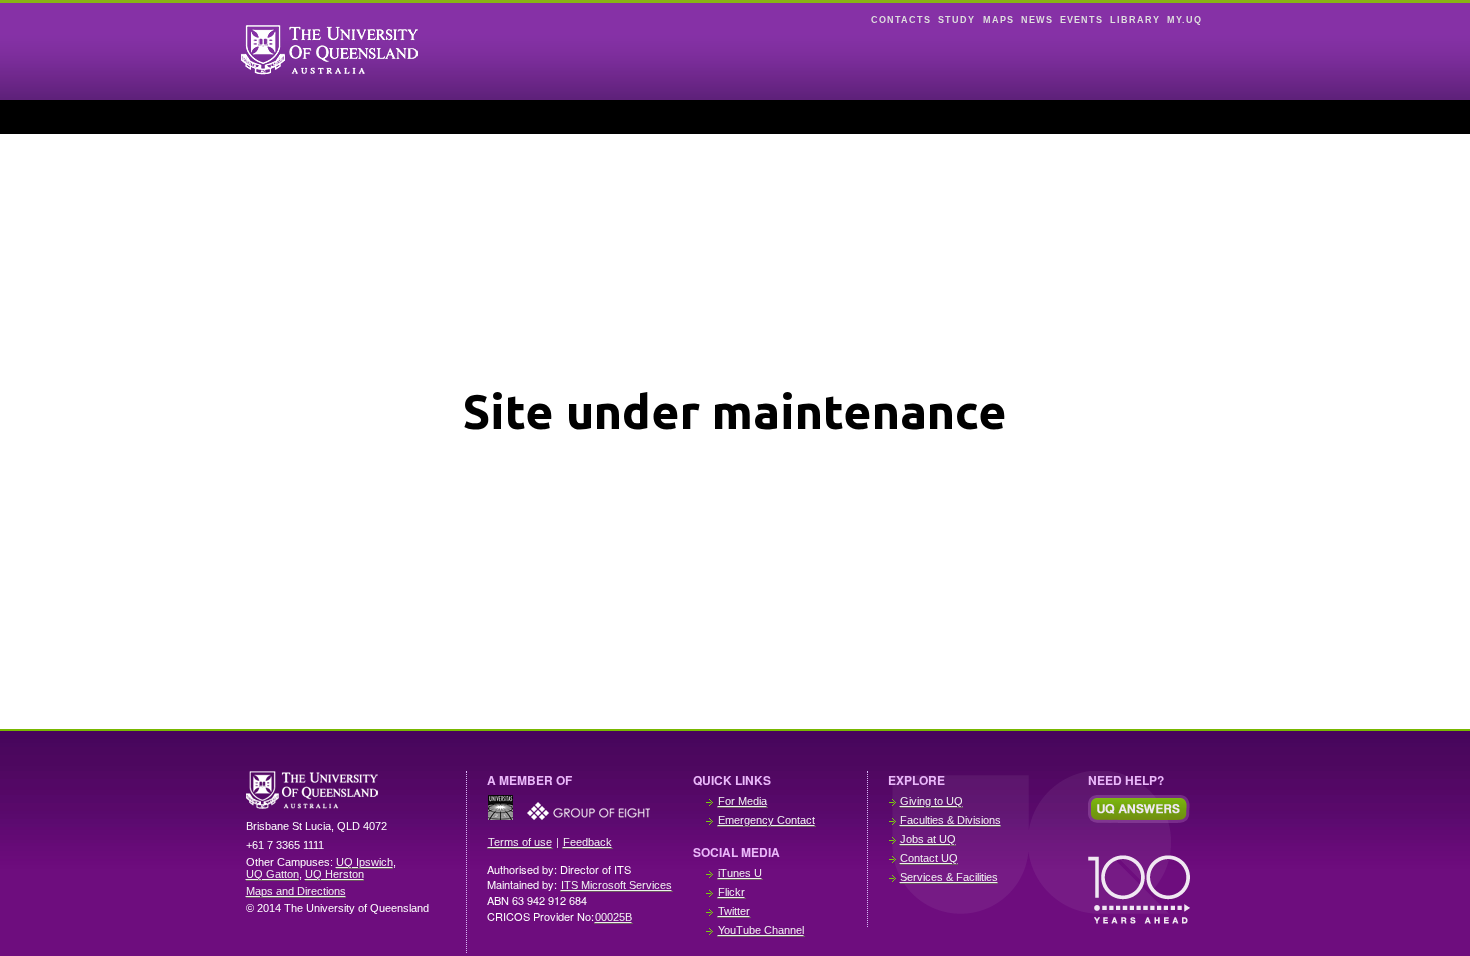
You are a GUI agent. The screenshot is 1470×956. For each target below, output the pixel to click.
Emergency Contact (766, 820)
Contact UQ (929, 858)
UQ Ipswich (364, 862)
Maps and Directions (296, 891)
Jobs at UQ (928, 839)
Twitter (734, 911)
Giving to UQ (931, 801)
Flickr (731, 892)
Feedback (587, 842)
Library (1135, 20)
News (1037, 20)
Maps (998, 20)
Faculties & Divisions (950, 820)
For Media (742, 801)
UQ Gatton (272, 874)
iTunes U (740, 873)
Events (1081, 20)
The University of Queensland (346, 790)
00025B (613, 917)
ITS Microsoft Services (616, 885)
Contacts (901, 20)
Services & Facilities (949, 877)
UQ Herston (334, 874)
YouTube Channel (761, 930)
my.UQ (1184, 20)
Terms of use (520, 842)
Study (956, 20)
